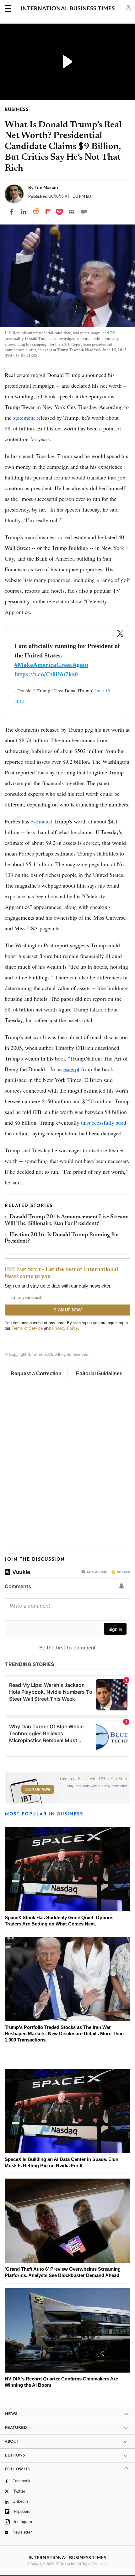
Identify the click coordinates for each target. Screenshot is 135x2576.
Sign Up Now (38, 1789)
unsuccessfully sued (104, 1122)
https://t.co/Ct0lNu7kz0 (46, 674)
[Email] (72, 212)
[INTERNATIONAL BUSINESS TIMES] (68, 9)
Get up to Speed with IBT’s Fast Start (94, 1779)
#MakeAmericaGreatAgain (51, 665)
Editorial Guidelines (99, 1374)
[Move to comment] (84, 212)
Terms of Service (27, 1328)
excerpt (71, 1069)
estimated (42, 821)
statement (24, 418)
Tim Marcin (46, 187)
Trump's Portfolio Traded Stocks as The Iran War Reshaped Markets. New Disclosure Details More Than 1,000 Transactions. (64, 2033)
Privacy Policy (65, 1328)
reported (25, 772)
